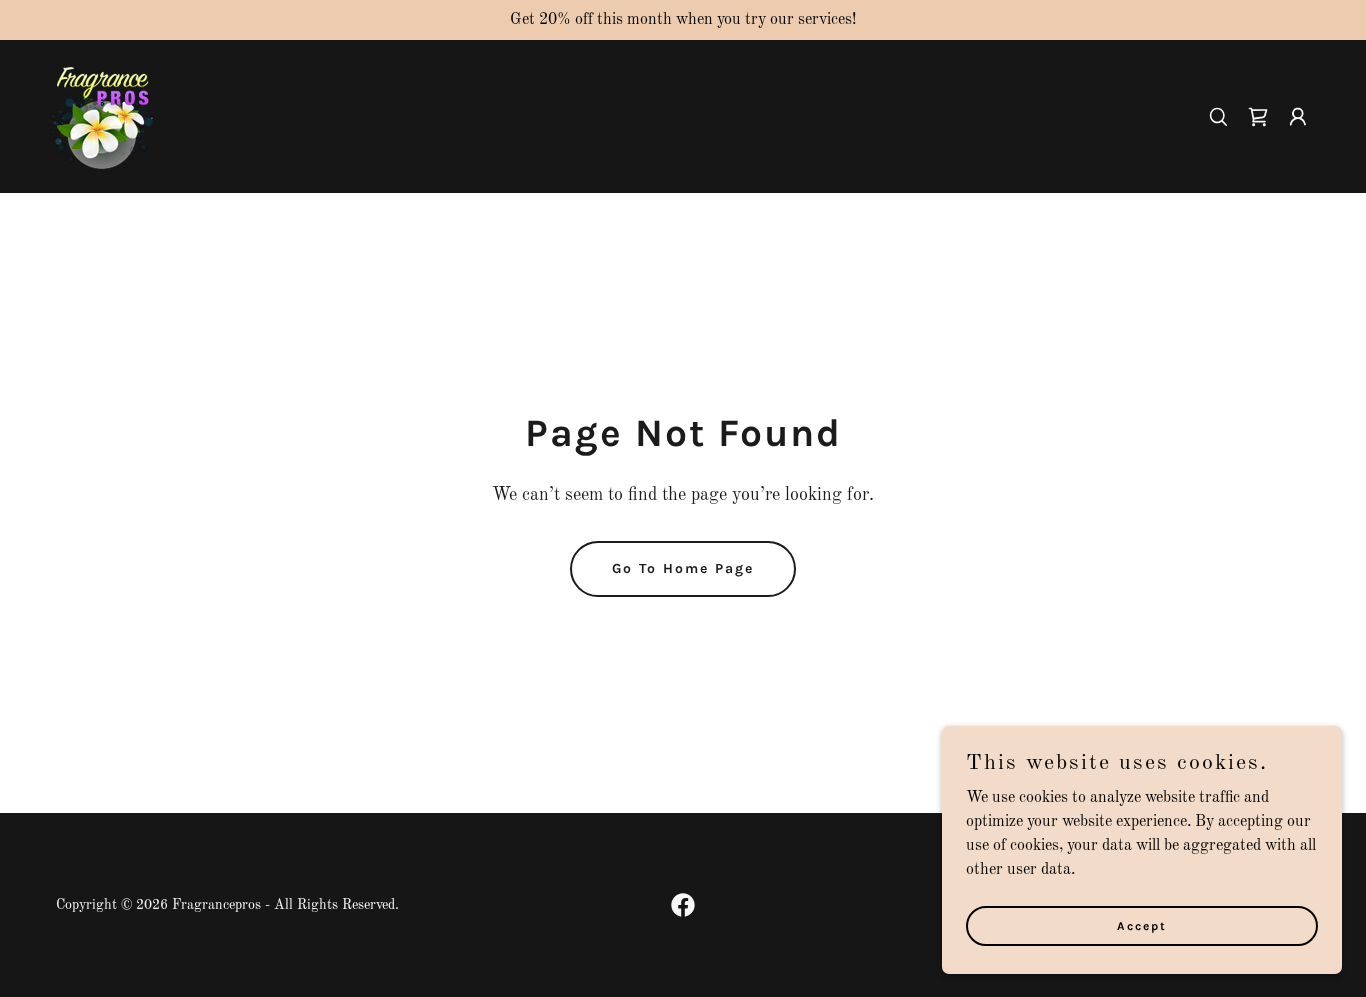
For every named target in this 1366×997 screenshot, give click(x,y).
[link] (101, 116)
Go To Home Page (683, 568)
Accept (1142, 925)
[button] (1258, 117)
